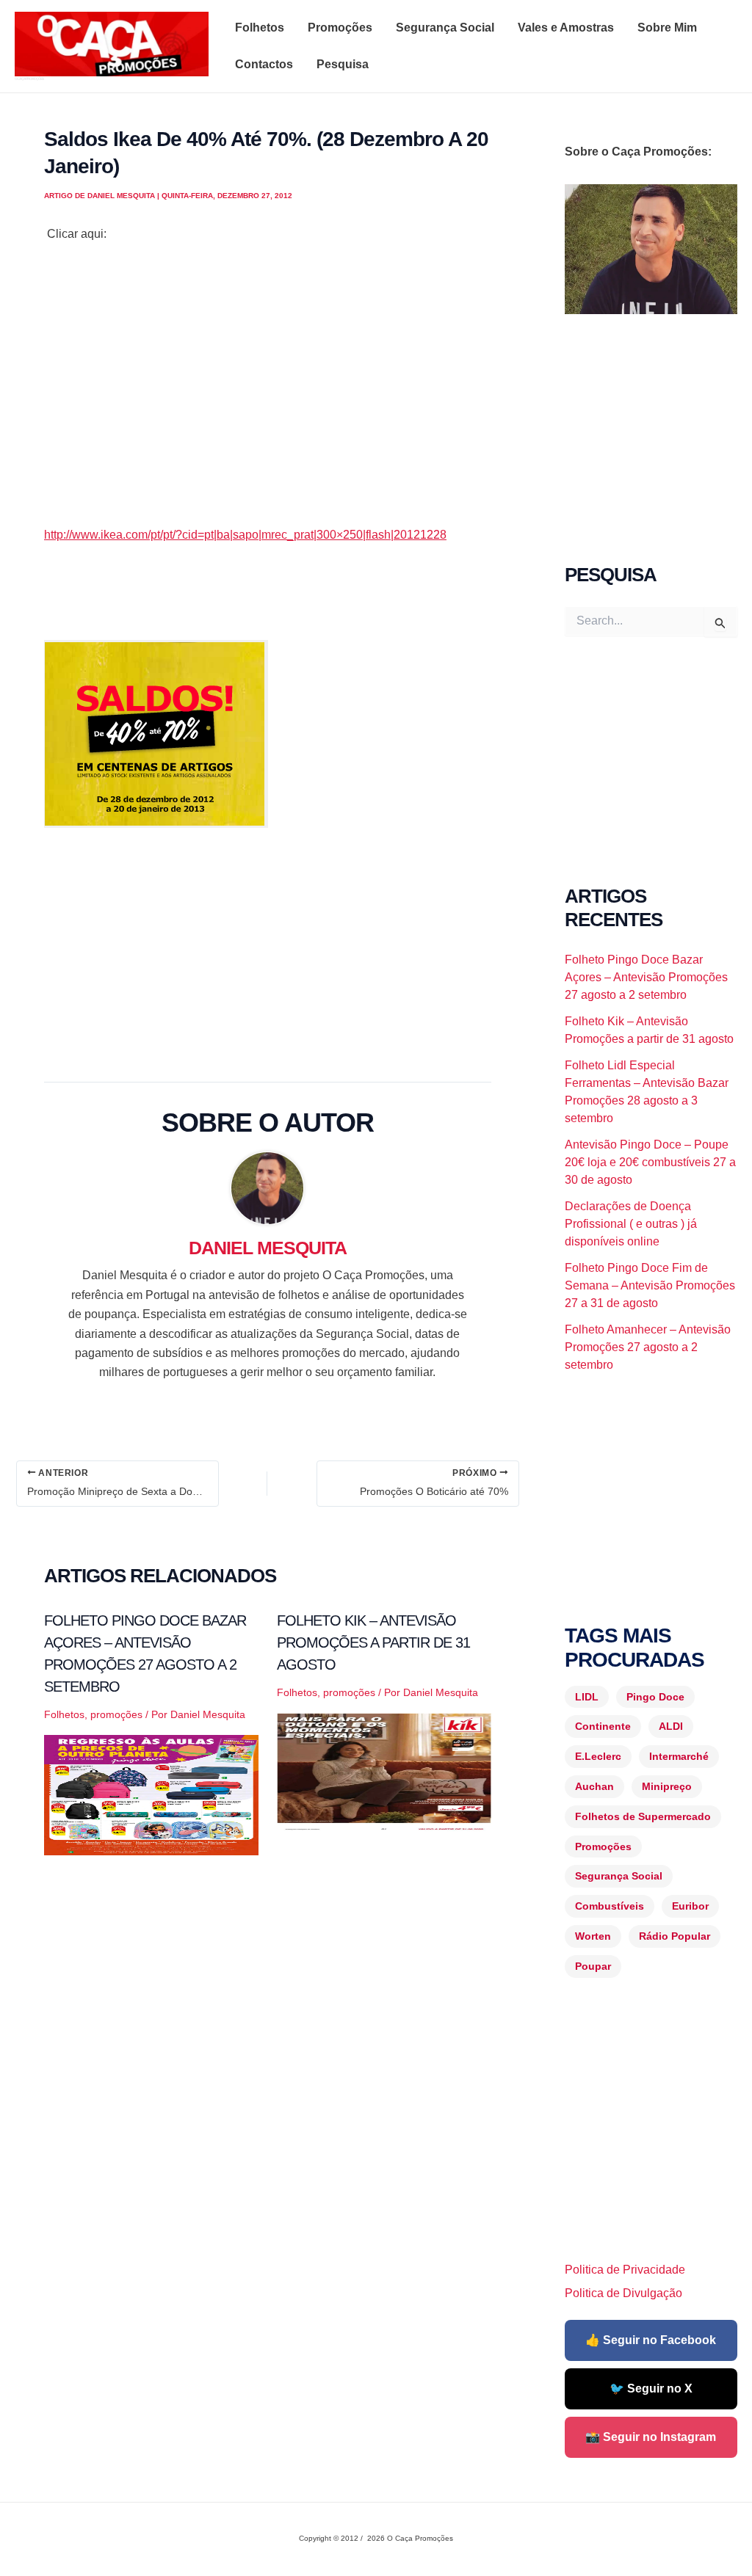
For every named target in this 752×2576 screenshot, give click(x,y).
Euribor (690, 1906)
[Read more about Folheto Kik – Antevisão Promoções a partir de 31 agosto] (384, 1772)
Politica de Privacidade (625, 2270)
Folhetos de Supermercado (643, 1816)
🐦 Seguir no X (651, 2388)
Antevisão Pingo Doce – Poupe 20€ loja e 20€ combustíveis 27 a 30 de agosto (650, 1162)
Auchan (594, 1786)
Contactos (264, 64)
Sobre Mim (667, 28)
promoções (116, 1714)
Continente (603, 1726)
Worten (593, 1936)
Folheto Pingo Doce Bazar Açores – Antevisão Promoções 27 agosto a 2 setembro (646, 977)
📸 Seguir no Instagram (651, 2437)
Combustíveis (610, 1906)
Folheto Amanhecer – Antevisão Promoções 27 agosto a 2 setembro (648, 1347)
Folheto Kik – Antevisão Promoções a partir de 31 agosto (373, 1642)
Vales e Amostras (566, 28)
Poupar (593, 1966)
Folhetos (260, 28)
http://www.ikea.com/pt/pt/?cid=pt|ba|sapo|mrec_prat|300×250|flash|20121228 (245, 535)
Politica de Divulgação (623, 2293)
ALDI (671, 1726)
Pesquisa (343, 64)
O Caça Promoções (29, 79)
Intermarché (679, 1756)
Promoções (340, 28)
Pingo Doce (655, 1697)
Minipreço (667, 1786)
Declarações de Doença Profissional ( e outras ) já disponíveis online (631, 1224)
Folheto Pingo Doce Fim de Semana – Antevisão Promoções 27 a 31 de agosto (650, 1285)
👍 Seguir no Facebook (651, 2340)
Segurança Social (445, 28)
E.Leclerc (598, 1756)
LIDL (587, 1697)
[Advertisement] (268, 404)
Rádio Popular (675, 1936)
